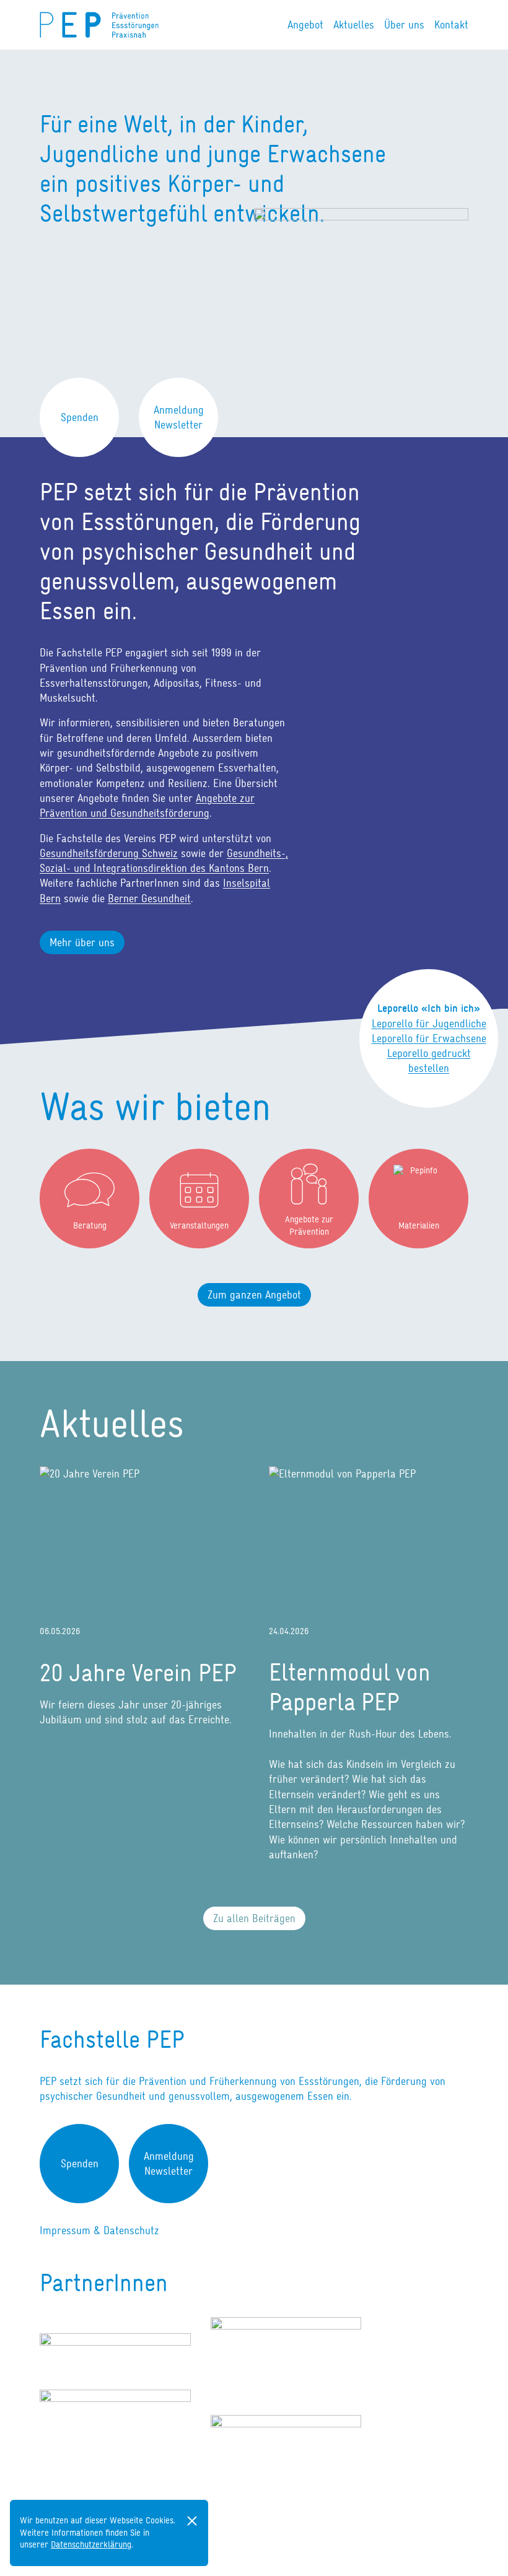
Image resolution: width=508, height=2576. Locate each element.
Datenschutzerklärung (91, 2544)
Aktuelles (354, 25)
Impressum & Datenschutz (99, 2230)
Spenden (80, 417)
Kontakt (451, 25)
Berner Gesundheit (149, 899)
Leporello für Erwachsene (429, 1038)
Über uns (404, 25)
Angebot (305, 25)
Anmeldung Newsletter (179, 417)
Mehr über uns (82, 942)
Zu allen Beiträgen (254, 1918)
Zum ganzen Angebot (254, 1295)
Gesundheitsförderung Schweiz (109, 853)
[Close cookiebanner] (192, 2521)
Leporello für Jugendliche (429, 1024)
